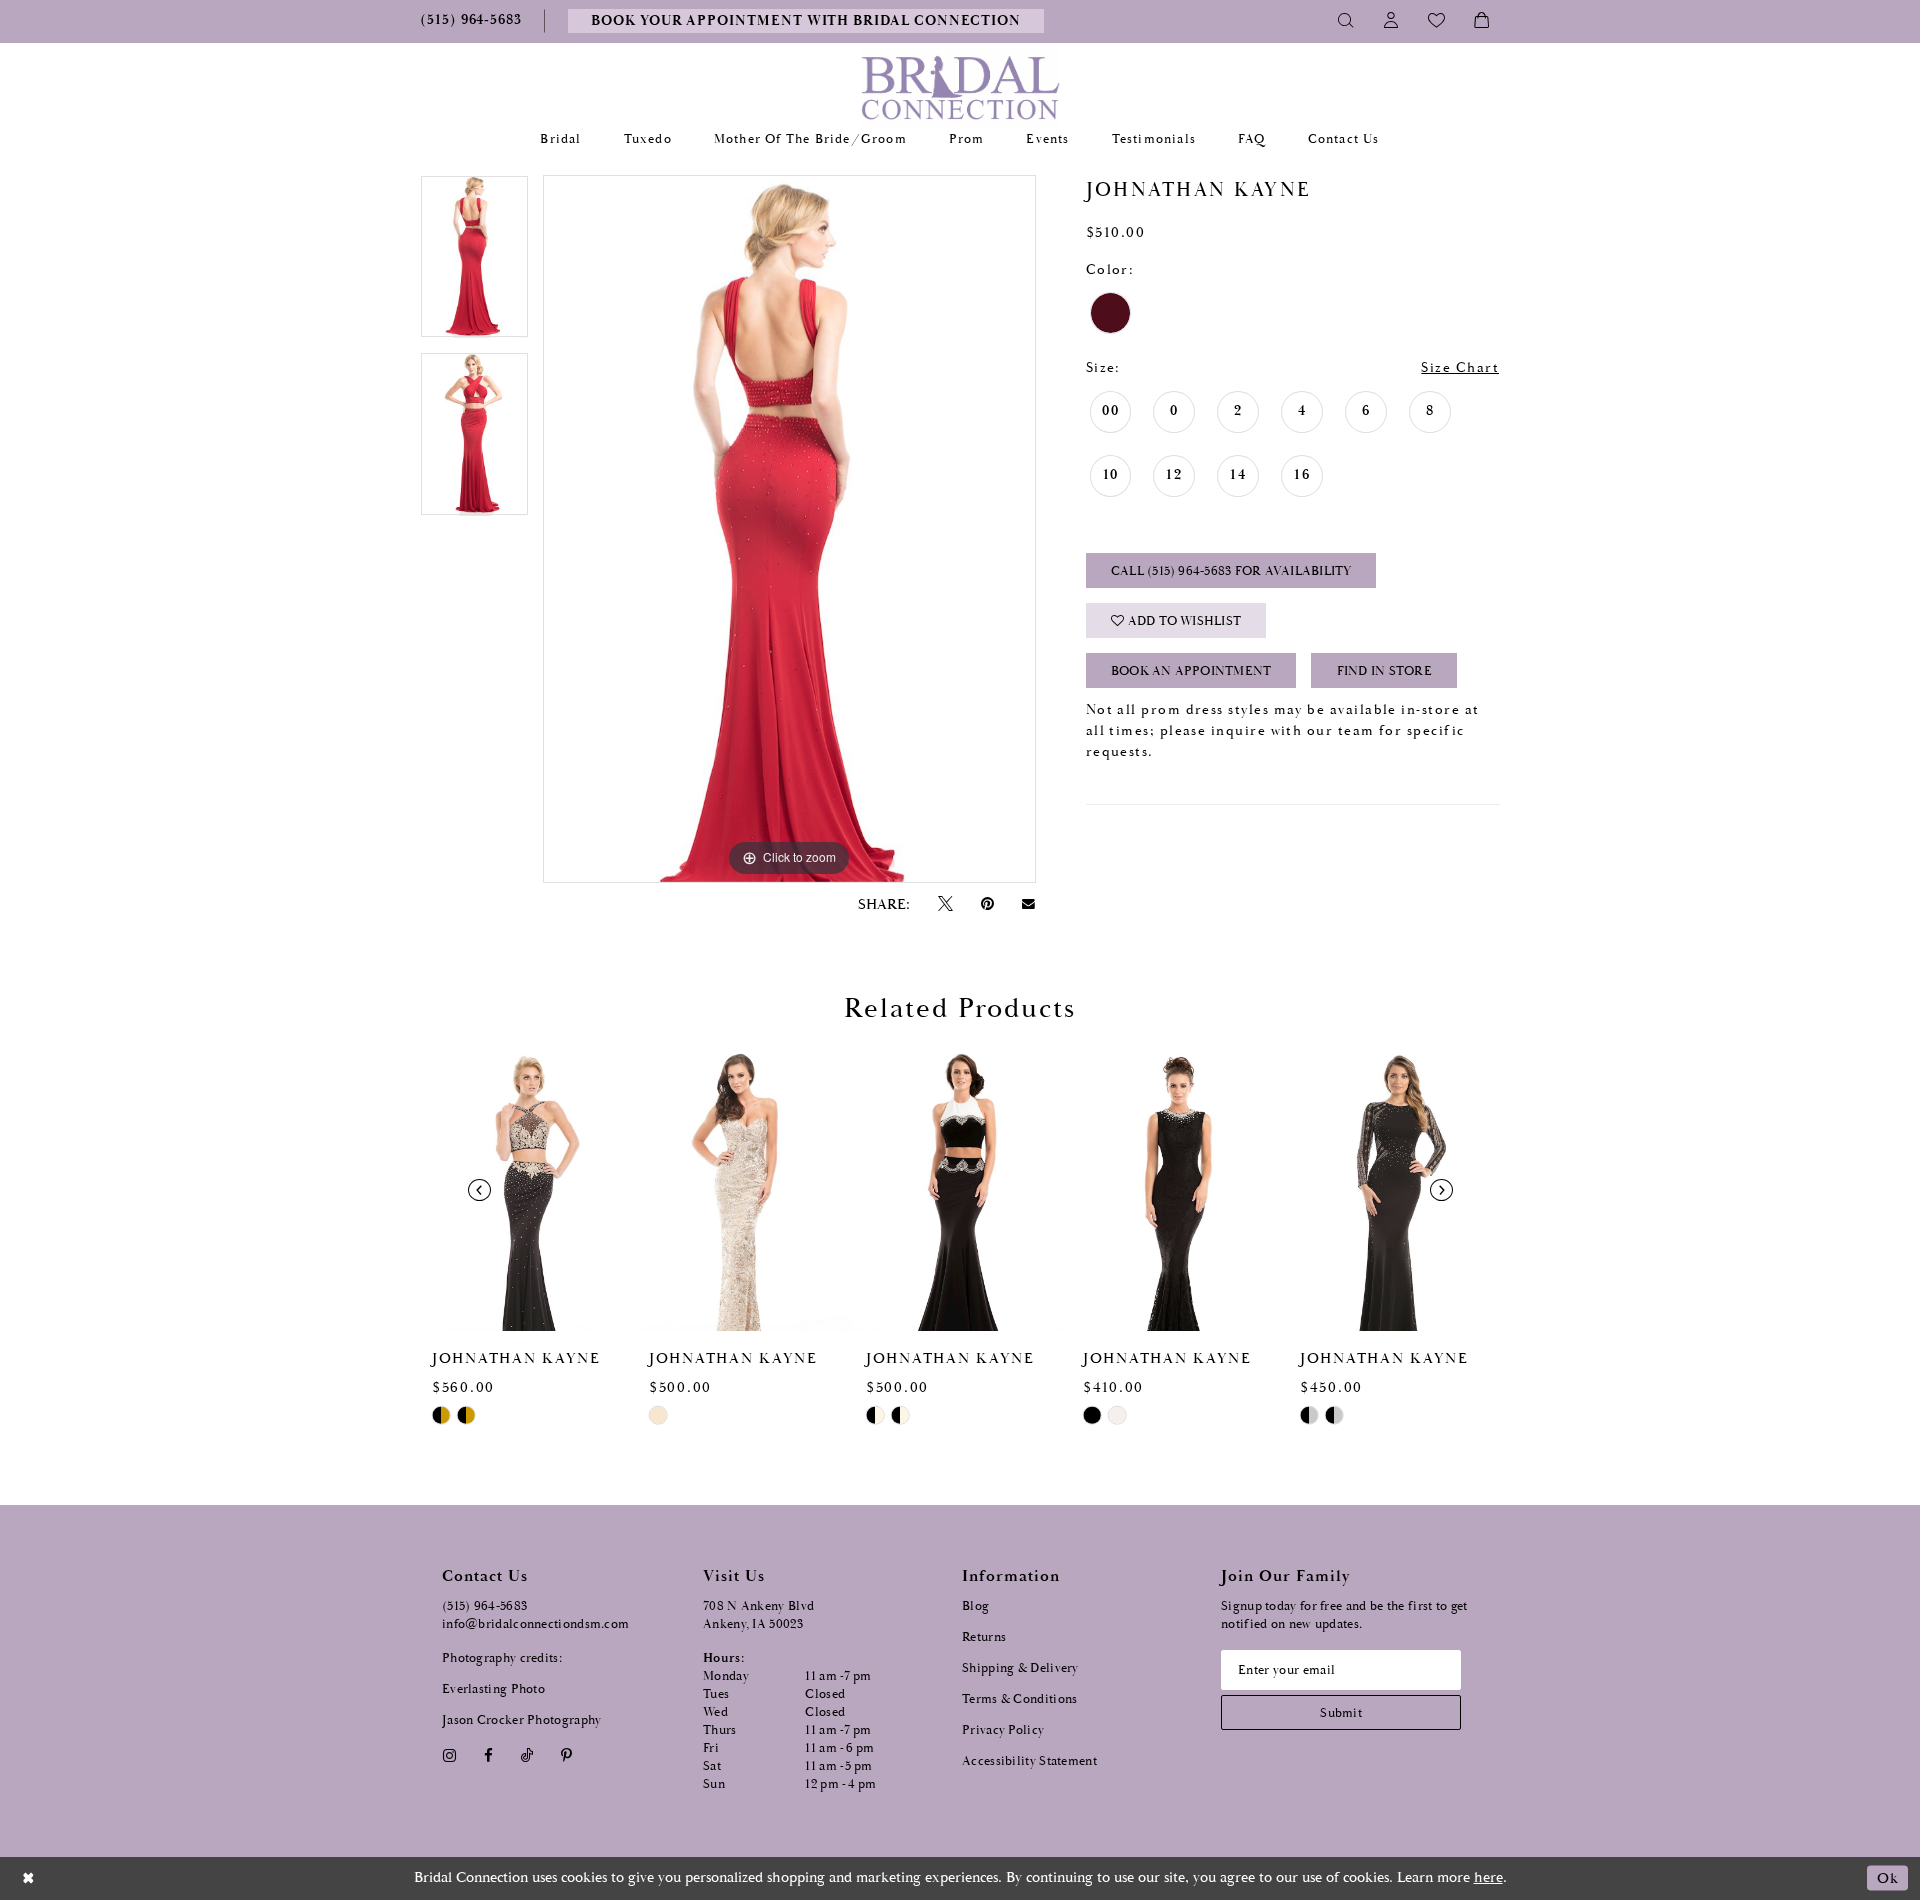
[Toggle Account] (1391, 21)
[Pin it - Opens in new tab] (987, 904)
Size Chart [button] (1460, 368)
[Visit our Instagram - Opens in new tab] (449, 1755)
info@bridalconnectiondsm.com (535, 1624)
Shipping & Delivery (1020, 1668)
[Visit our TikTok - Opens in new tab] (527, 1755)
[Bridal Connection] (960, 87)
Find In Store (1384, 671)
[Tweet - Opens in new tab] (945, 904)
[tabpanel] (474, 264)
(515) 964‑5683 (484, 1606)
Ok (1887, 1878)
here (1488, 1877)
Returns (984, 1637)
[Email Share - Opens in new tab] (1029, 904)
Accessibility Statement (1029, 1761)
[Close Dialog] (29, 1878)
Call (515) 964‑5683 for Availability (1231, 571)
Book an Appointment (1191, 671)
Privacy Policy (1003, 1730)
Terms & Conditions (1019, 1699)
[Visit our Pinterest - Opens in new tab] (567, 1755)
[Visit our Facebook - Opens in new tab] (488, 1755)
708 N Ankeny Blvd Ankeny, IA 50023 (758, 1615)
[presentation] (527, 1189)
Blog (975, 1606)
